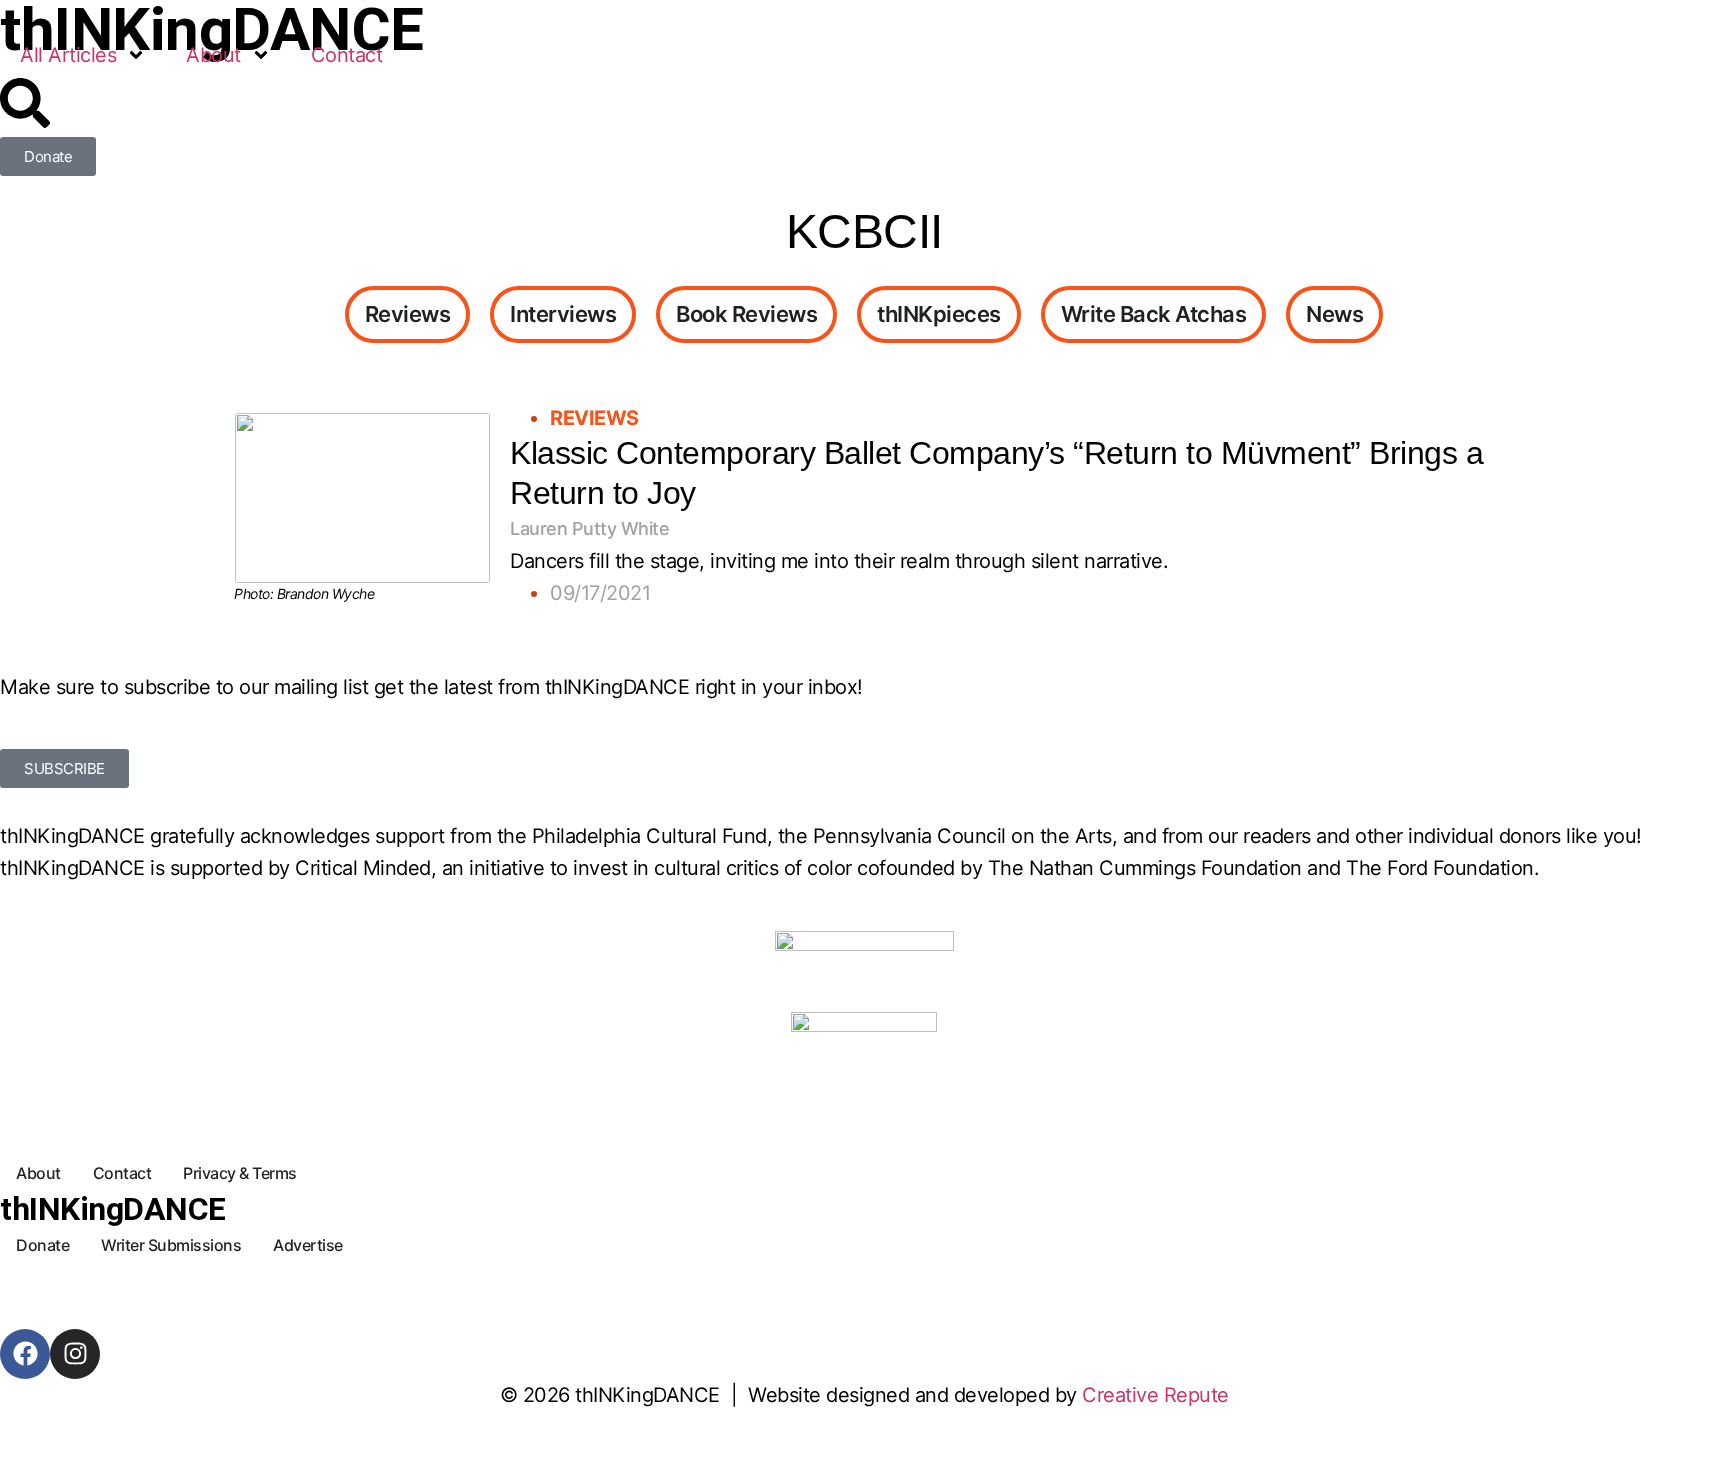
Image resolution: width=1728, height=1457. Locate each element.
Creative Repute (1155, 1395)
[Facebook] (25, 1354)
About (213, 55)
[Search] (25, 103)
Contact (347, 55)
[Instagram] (75, 1354)
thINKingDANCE (113, 1209)
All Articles (68, 55)
